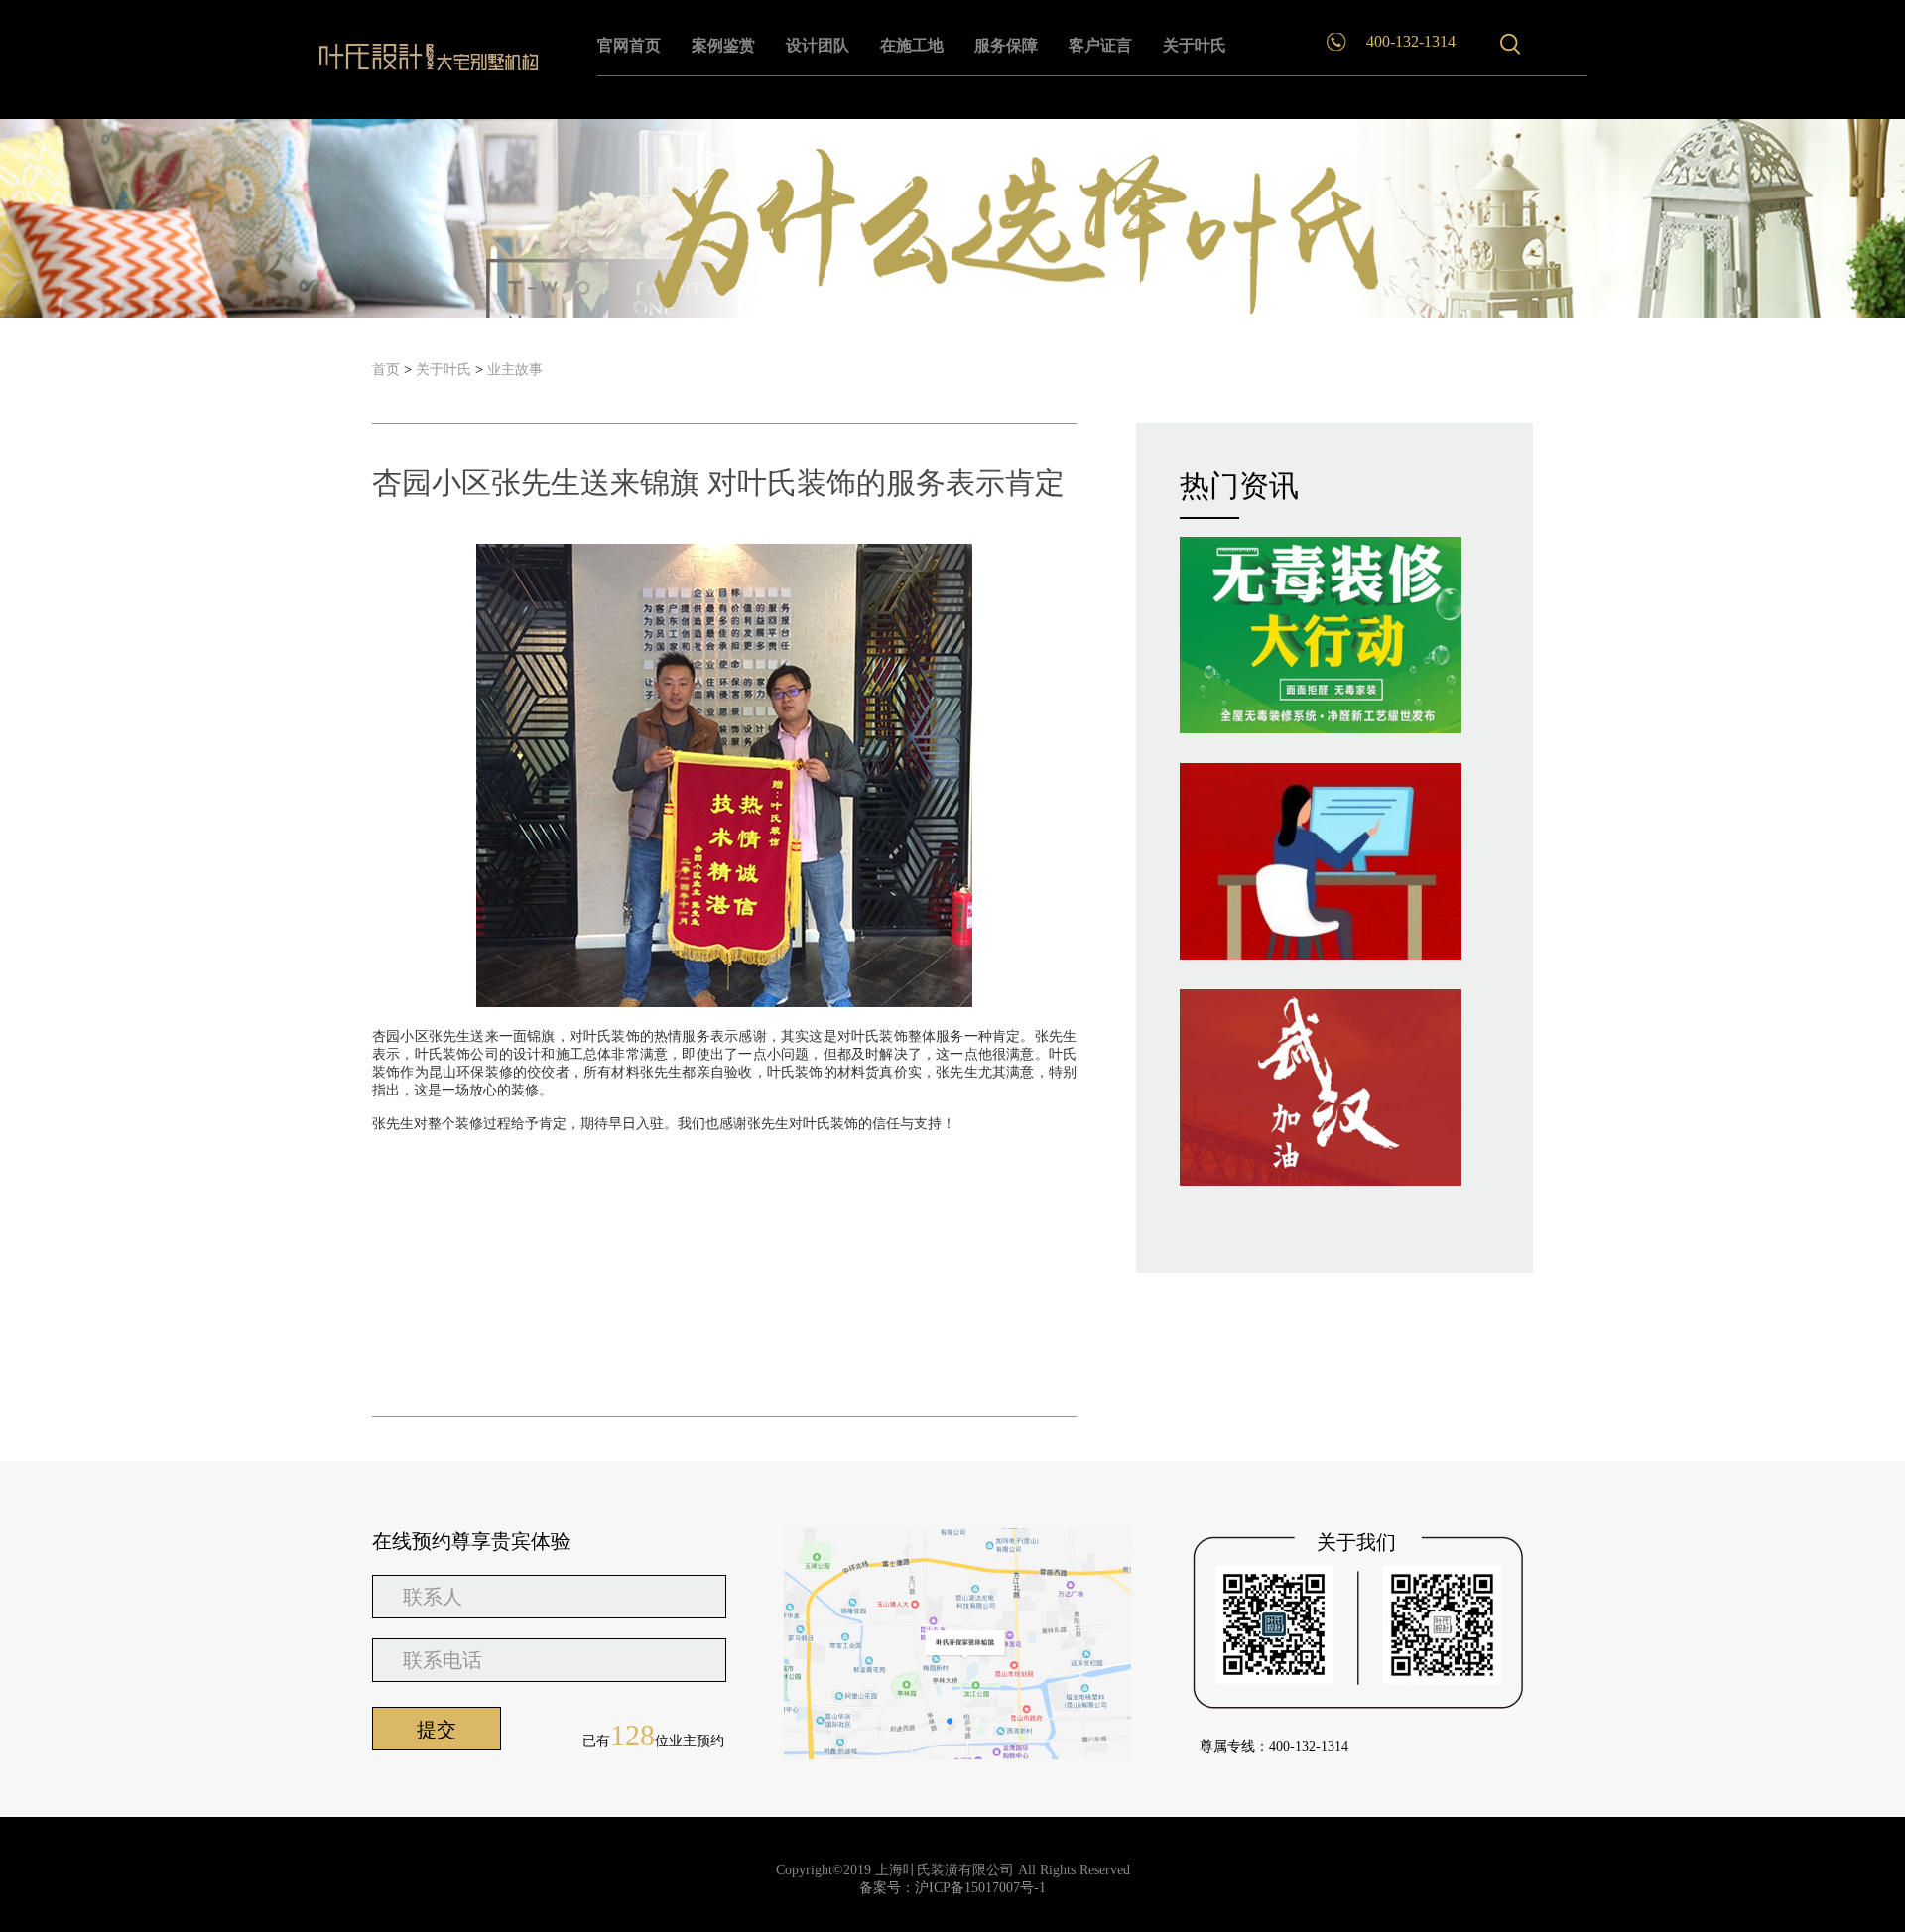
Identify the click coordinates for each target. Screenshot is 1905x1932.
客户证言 (1100, 45)
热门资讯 (1239, 486)
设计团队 (818, 45)
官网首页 (629, 45)
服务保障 (1006, 45)
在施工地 (912, 45)
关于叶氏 (1195, 45)
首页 (386, 370)
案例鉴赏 (723, 45)
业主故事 (515, 370)
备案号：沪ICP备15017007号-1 (952, 1888)
